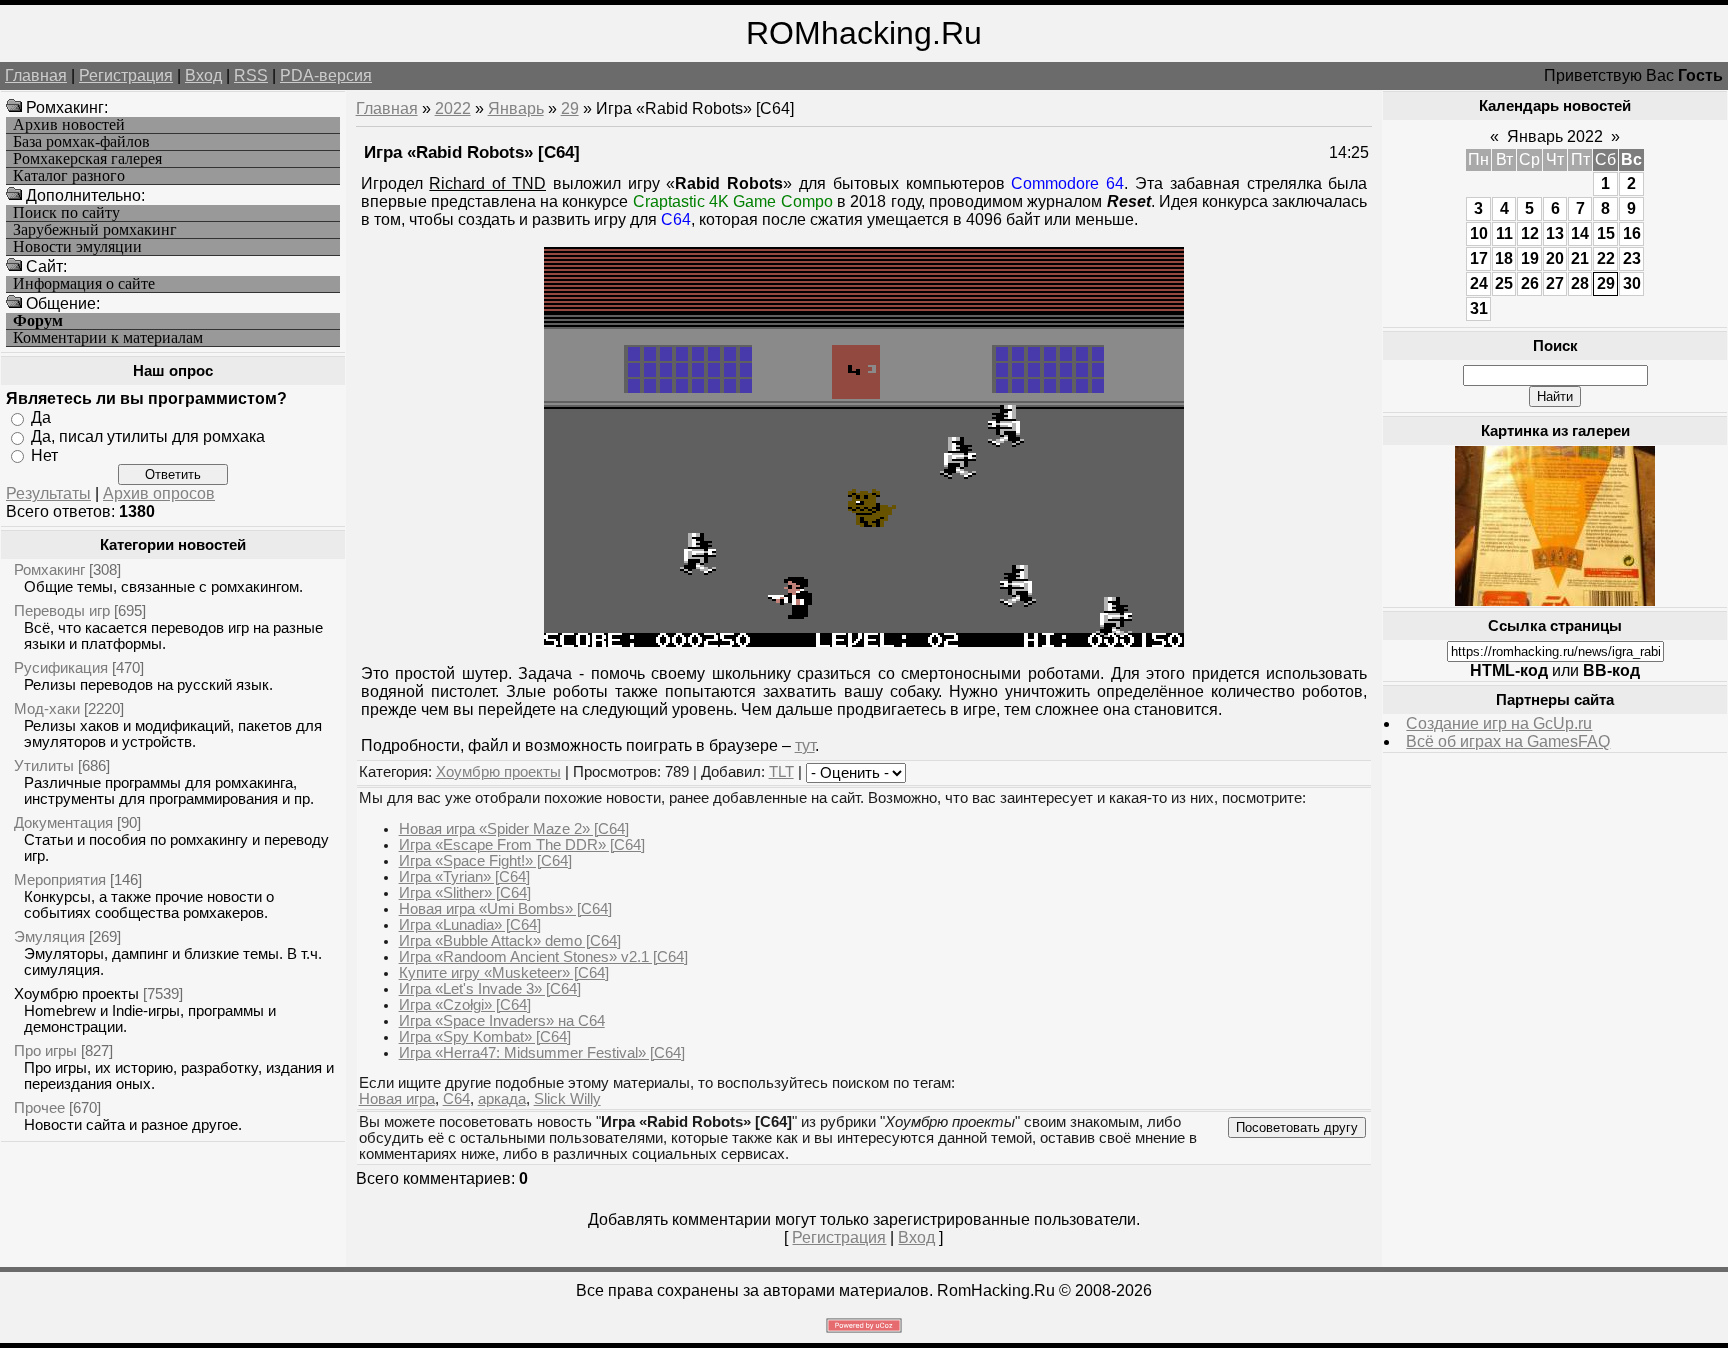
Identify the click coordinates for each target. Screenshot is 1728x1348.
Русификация (61, 667)
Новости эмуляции (77, 247)
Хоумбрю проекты (76, 993)
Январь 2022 (1555, 136)
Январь (516, 108)
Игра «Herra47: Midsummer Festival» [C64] (542, 1053)
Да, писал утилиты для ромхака (148, 436)
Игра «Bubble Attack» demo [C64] (510, 941)
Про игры (45, 1050)
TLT (781, 772)
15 (1606, 233)
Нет (44, 454)
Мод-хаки (47, 708)
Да (41, 417)
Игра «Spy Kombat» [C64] (485, 1037)
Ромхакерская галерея (87, 159)
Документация (63, 822)
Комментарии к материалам (108, 338)
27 (1555, 283)
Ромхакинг (49, 569)
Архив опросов (159, 493)
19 (1530, 258)
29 (570, 108)
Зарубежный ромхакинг (95, 230)
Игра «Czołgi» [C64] (465, 1005)
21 (1580, 258)
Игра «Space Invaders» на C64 (502, 1021)
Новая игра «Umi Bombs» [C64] (505, 909)
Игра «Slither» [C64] (465, 893)
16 (1632, 233)
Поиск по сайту (66, 213)
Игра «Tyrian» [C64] (464, 877)
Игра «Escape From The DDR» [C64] (522, 845)
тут (805, 745)
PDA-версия (326, 75)
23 (1632, 258)
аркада (502, 1099)
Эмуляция (49, 936)
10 (1479, 233)
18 (1504, 258)
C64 (456, 1099)
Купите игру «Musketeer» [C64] (504, 973)
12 (1530, 233)
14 (1580, 233)
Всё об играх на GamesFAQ (1508, 741)
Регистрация (126, 75)
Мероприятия (60, 879)
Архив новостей (69, 125)
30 (1632, 283)
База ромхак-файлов (81, 142)
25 (1504, 283)
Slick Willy (567, 1099)
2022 (453, 108)
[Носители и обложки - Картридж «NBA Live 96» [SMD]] (1555, 600)
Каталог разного (69, 176)
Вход (203, 75)
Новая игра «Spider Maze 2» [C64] (514, 829)
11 (1504, 233)
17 (1479, 258)
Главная (36, 75)
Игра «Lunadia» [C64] (470, 925)
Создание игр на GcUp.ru (1499, 723)
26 (1530, 283)
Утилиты (44, 765)
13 (1555, 233)
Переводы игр (62, 610)
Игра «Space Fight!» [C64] (485, 861)
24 (1479, 283)
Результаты (48, 493)
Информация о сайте (84, 284)
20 (1555, 258)
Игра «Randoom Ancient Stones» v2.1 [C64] (543, 957)
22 (1606, 258)
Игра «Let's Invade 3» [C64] (490, 989)
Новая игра (397, 1099)
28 (1580, 283)
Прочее (39, 1107)
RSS (251, 75)
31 (1479, 308)
